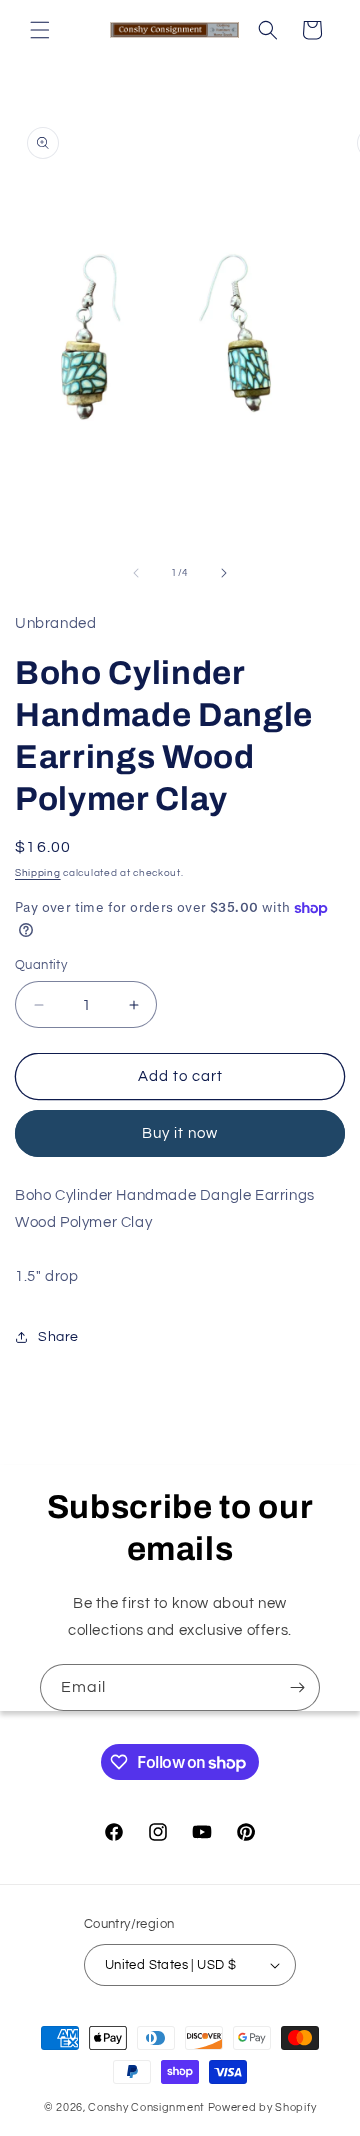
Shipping (38, 873)
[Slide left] (136, 573)
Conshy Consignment (146, 2107)
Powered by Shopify (262, 2107)
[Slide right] (224, 573)
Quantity (41, 965)
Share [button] (58, 1337)
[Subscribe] (297, 1687)
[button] (40, 30)
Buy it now (180, 1133)
